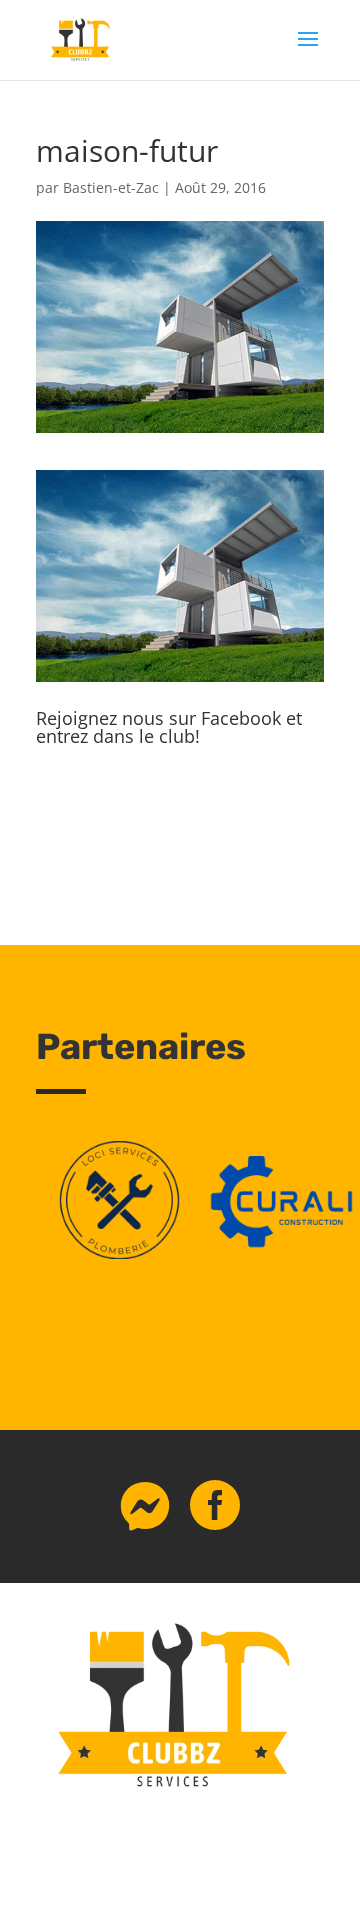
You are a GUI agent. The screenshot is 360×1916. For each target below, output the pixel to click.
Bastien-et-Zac (111, 187)
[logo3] (119, 1253)
